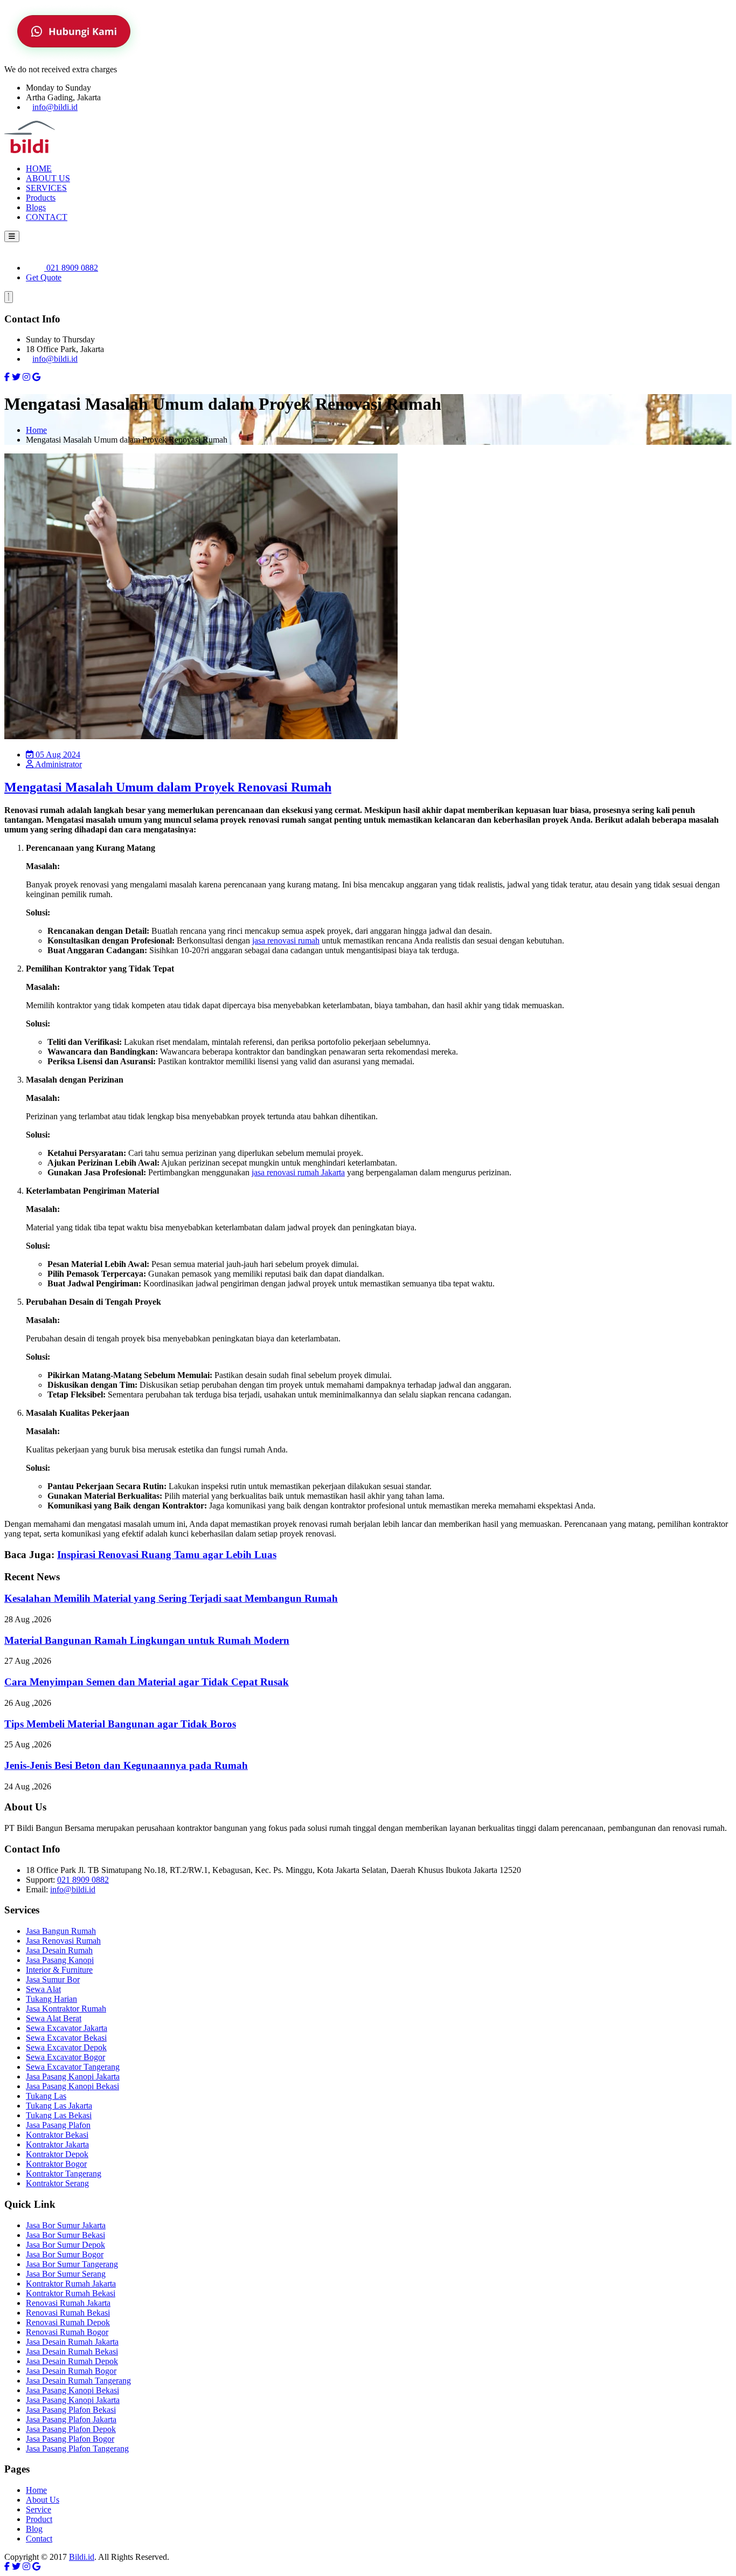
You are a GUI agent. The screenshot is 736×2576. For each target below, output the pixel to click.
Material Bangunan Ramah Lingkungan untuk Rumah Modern (147, 1640)
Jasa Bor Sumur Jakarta (66, 2225)
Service (39, 2509)
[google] (36, 377)
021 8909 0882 (71, 268)
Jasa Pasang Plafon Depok (71, 2429)
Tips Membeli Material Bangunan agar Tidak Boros (120, 1724)
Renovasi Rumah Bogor (67, 2332)
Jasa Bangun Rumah (61, 1931)
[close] (9, 297)
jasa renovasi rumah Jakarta (298, 1172)
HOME (39, 168)
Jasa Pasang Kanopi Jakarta (73, 2076)
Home (36, 430)
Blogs (36, 207)
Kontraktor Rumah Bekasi (71, 2293)
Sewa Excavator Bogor (65, 2057)
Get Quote (44, 277)
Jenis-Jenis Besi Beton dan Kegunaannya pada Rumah (126, 1765)
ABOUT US (48, 178)
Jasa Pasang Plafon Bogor (70, 2439)
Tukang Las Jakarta (59, 2106)
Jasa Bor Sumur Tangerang (72, 2264)
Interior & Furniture (59, 1970)
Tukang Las (46, 2096)
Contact (39, 2539)
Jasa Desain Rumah (59, 1950)
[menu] (12, 236)
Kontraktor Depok (57, 2154)
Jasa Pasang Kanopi (60, 1960)
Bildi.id (82, 2557)
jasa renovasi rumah (286, 941)
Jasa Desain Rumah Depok (72, 2361)
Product (39, 2519)
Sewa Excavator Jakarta (67, 2028)
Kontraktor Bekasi (57, 2135)
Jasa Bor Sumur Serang (66, 2274)
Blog (34, 2529)
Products (41, 198)
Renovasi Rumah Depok (68, 2322)
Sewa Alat (43, 1989)
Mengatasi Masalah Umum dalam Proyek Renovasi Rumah (168, 787)
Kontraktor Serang (57, 2183)
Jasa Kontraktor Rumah (66, 2009)
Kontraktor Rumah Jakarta (71, 2284)
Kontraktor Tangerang (64, 2174)
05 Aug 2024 (57, 755)
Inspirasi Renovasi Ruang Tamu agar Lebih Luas (167, 1555)
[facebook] (7, 377)
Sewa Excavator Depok (66, 2047)
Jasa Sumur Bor (53, 1979)
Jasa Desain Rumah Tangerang (78, 2381)
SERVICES (46, 188)
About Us (43, 2500)
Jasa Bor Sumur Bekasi (65, 2235)
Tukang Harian (51, 1999)
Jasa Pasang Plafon (58, 2125)
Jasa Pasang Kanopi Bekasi (72, 2086)
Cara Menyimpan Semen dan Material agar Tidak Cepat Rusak (147, 1682)
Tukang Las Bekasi (59, 2115)
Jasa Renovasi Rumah (63, 1941)
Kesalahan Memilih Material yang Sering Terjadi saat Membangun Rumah (171, 1598)
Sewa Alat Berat (54, 2018)
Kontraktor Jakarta (57, 2144)
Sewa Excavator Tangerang (73, 2067)
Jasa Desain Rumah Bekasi (72, 2351)
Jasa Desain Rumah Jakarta (72, 2342)
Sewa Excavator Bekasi (66, 2038)
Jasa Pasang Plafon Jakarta (71, 2419)
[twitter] (16, 377)
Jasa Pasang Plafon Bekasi (71, 2410)
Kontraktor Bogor (56, 2164)
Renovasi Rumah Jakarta (68, 2303)
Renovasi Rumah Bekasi (68, 2313)
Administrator (58, 764)
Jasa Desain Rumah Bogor (71, 2371)
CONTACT (47, 217)
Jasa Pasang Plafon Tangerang (77, 2448)
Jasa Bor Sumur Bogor (65, 2254)
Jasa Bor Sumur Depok (65, 2245)
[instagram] (26, 377)
